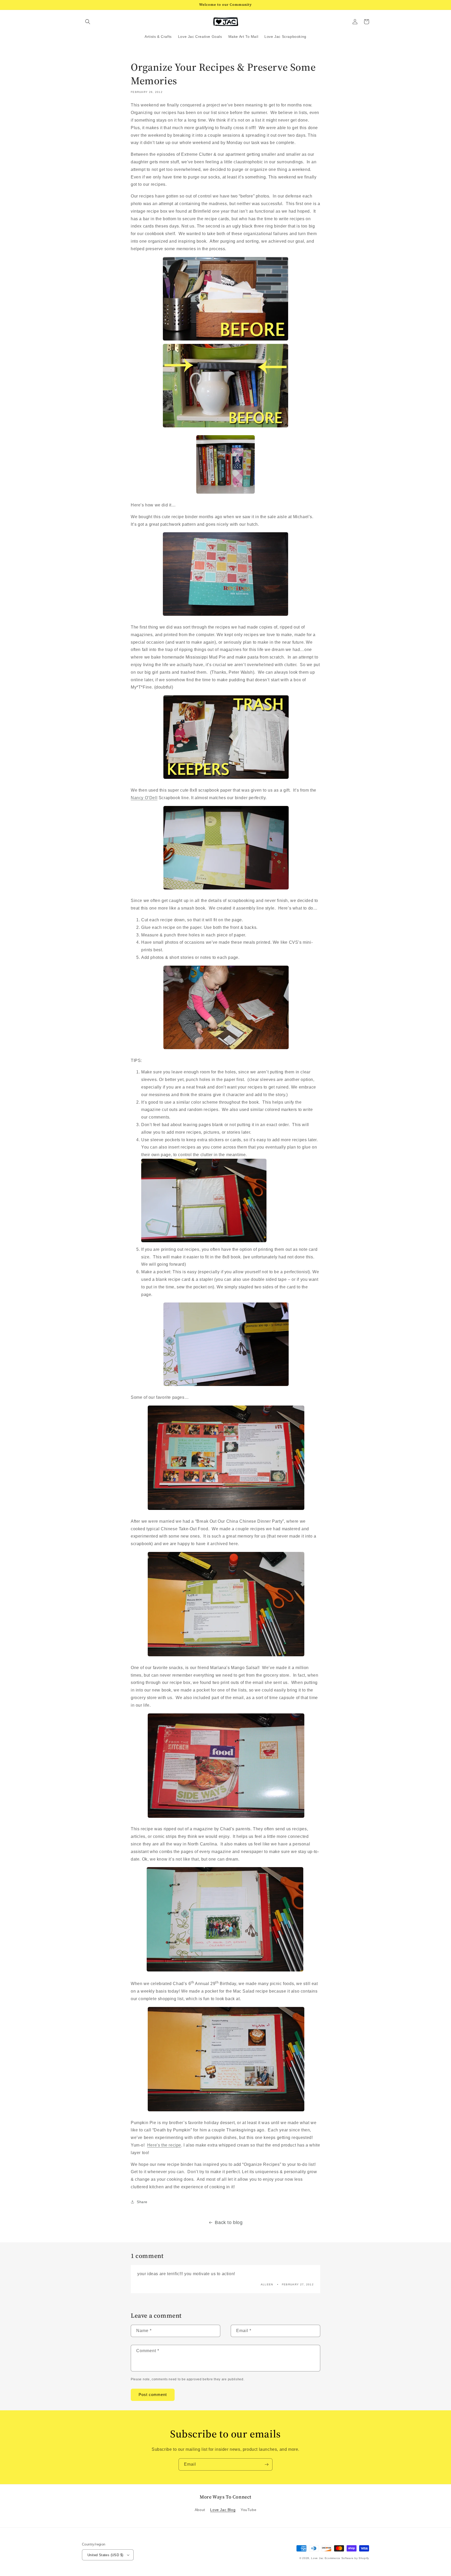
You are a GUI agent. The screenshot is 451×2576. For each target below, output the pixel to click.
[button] (88, 22)
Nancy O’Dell (144, 798)
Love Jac (317, 2558)
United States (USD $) (105, 2555)
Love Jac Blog (223, 2510)
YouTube (248, 2510)
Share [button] (142, 2202)
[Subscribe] (266, 2464)
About (200, 2510)
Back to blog (229, 2222)
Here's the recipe (164, 2145)
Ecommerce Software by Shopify (347, 2558)
